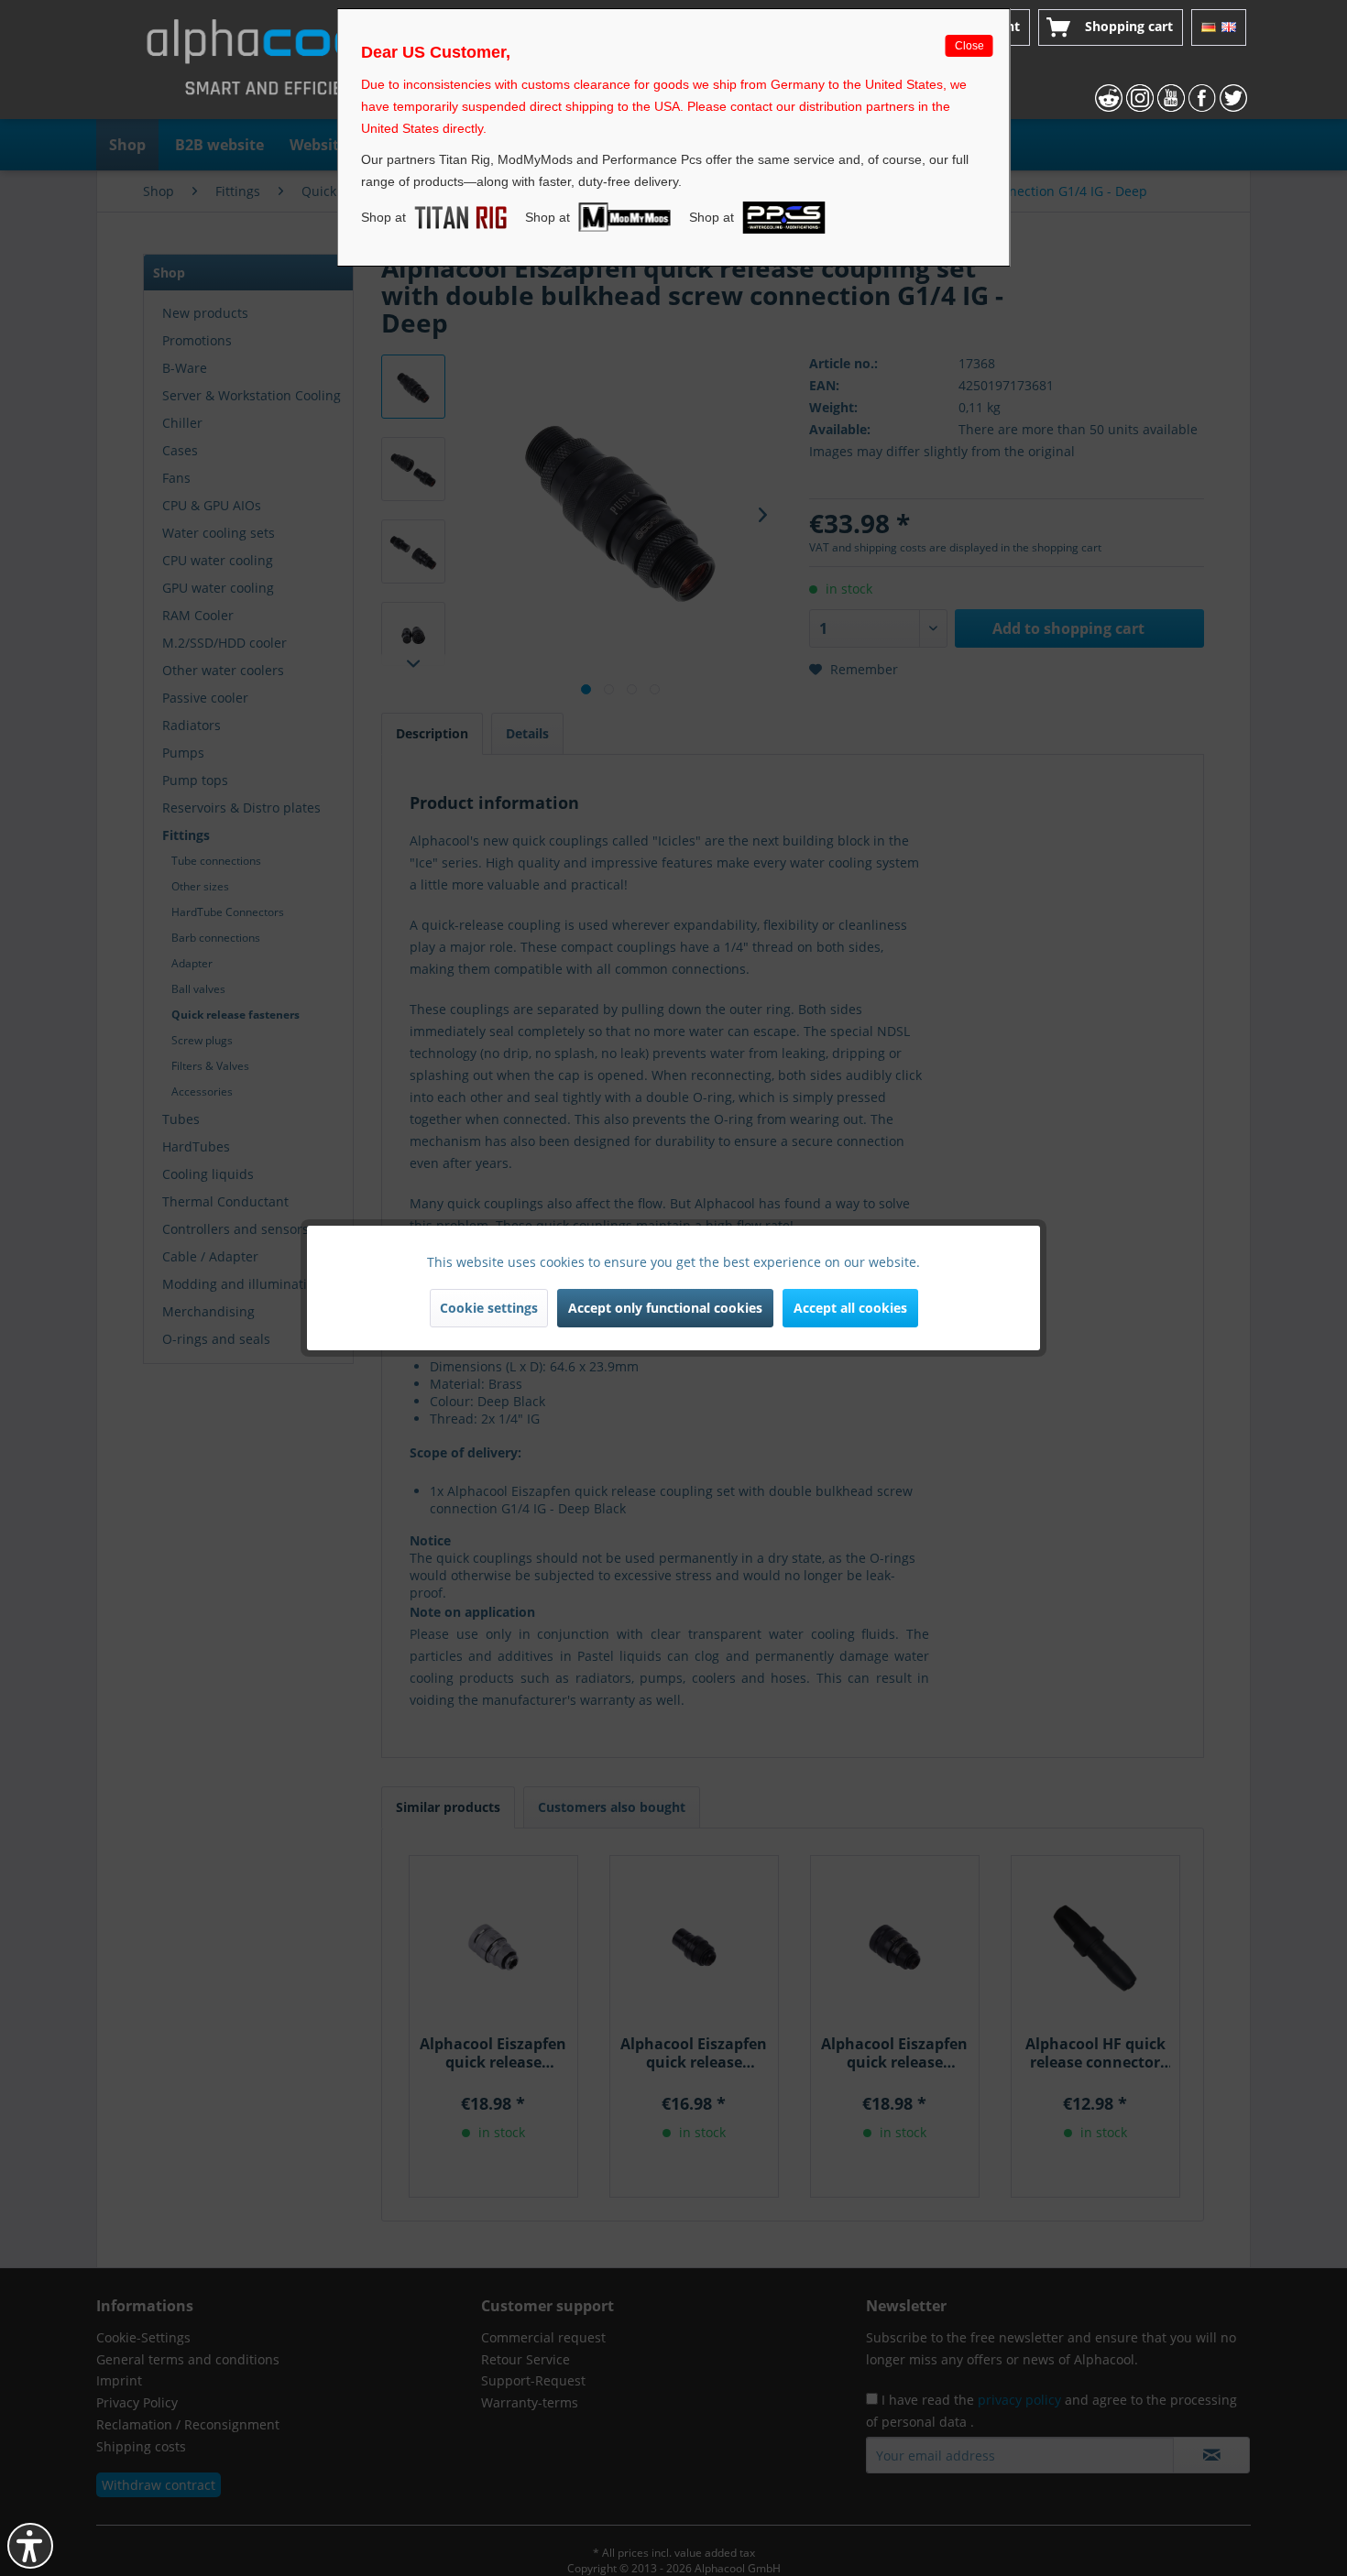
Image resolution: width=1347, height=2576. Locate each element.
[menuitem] (1111, 27)
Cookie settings (489, 1308)
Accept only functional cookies (665, 1308)
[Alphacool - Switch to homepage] (274, 64)
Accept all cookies (850, 1308)
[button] (30, 2546)
